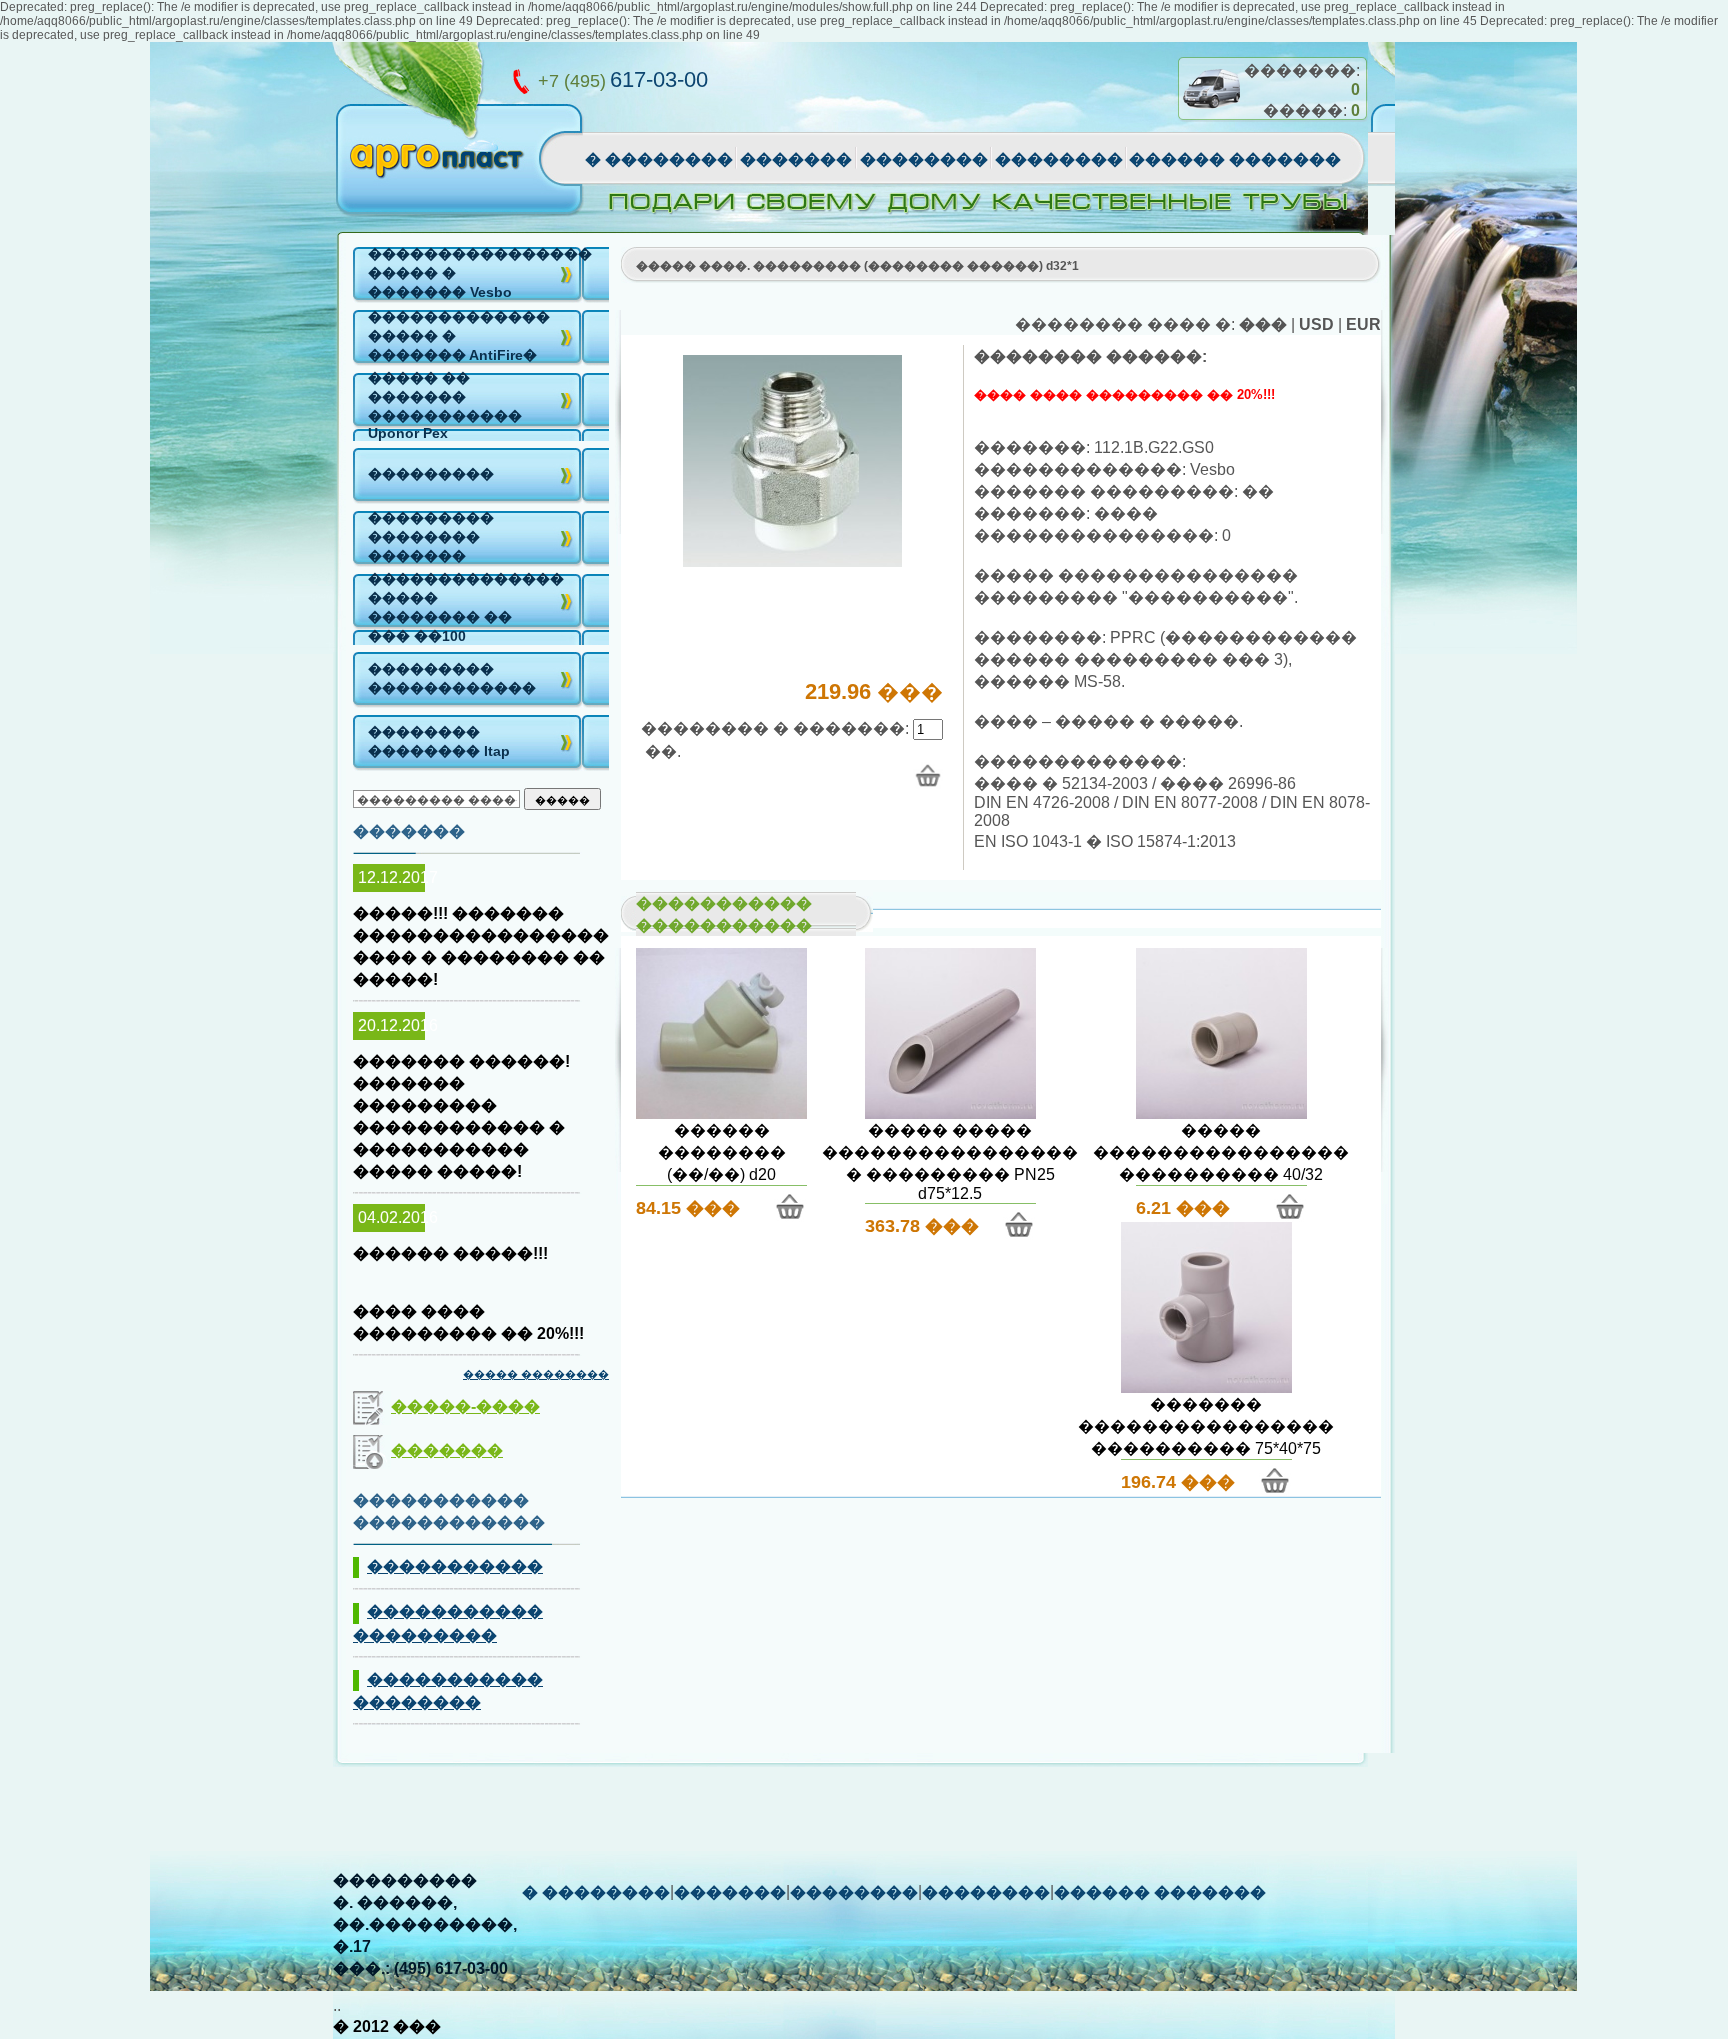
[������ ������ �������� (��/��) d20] (721, 1113)
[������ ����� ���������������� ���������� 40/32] (1221, 1113)
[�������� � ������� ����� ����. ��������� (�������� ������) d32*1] (928, 775)
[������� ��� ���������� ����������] (792, 561)
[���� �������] (1211, 116)
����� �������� (536, 1374)
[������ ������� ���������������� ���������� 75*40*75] (1206, 1387)
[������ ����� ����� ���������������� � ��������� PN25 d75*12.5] (950, 1113)
